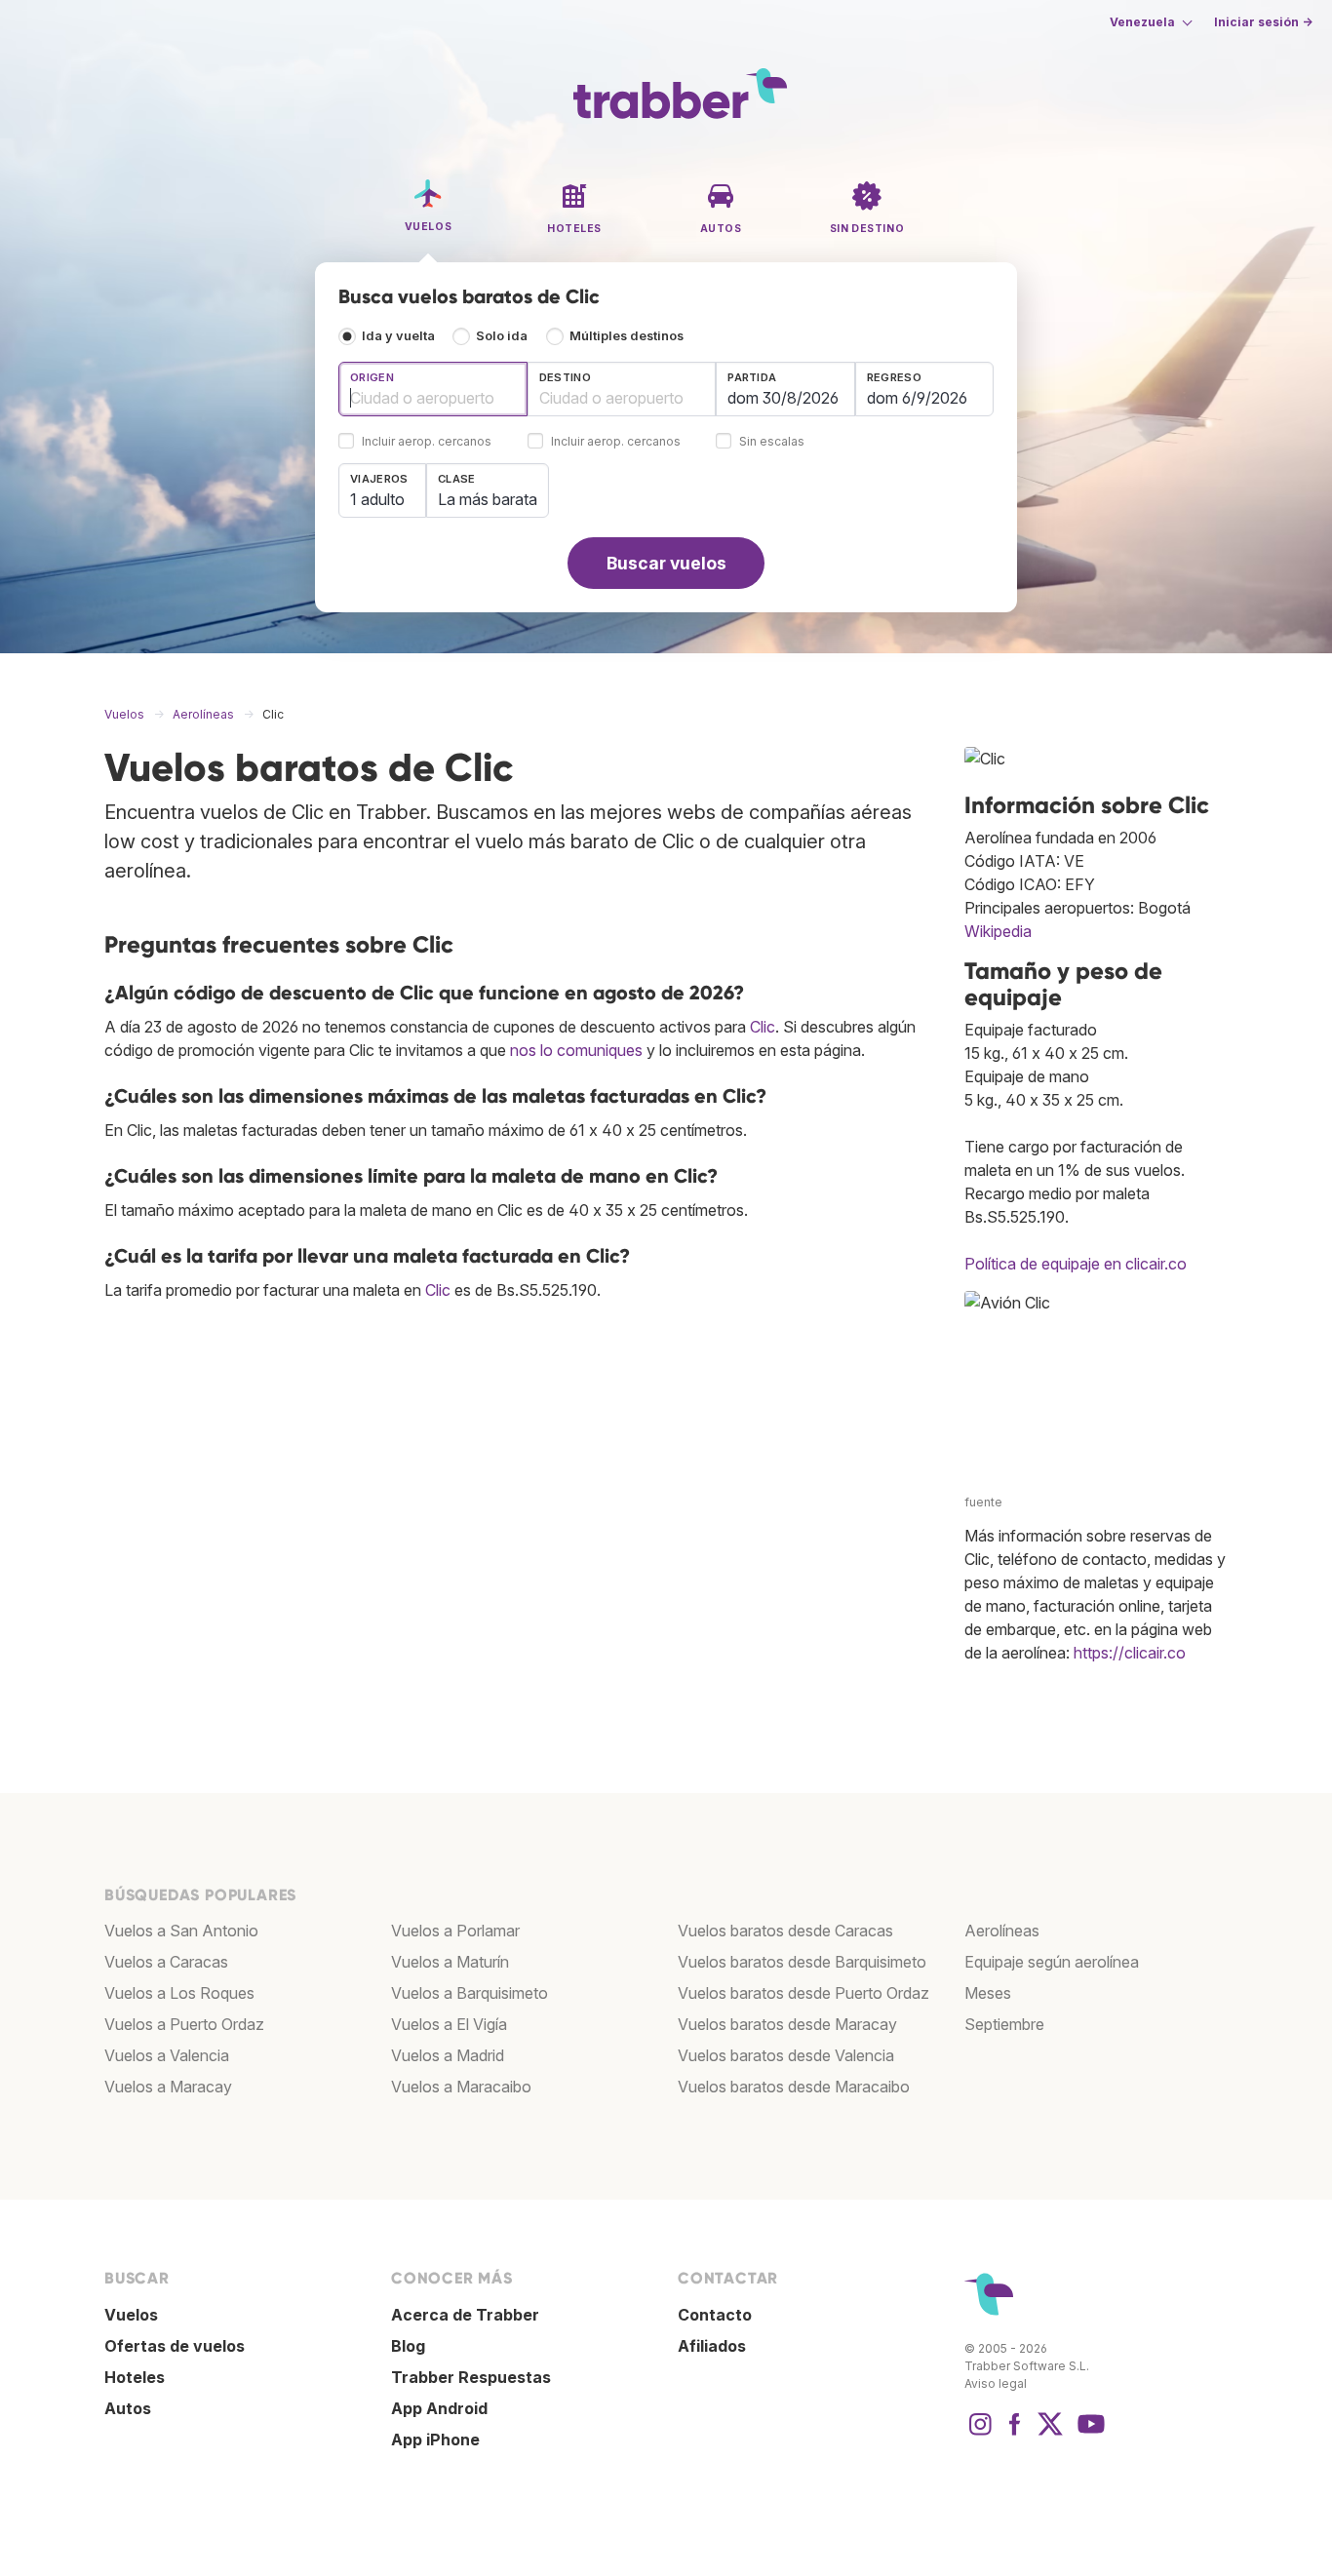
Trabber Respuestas (471, 2377)
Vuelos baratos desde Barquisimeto (802, 1962)
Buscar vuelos (666, 563)
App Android (439, 2408)
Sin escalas (772, 442)
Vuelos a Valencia (167, 2055)
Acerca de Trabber (465, 2315)
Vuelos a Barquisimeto (470, 1993)
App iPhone (435, 2439)
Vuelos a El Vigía (449, 2024)
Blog (408, 2346)
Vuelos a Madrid (448, 2055)
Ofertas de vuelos (175, 2346)
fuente (983, 1502)
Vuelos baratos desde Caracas (785, 1931)
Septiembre (1004, 2024)
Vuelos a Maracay (168, 2087)
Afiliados (712, 2346)
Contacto (715, 2315)
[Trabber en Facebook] (1015, 2434)
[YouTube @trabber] (1088, 2434)
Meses (988, 1993)
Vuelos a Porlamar (455, 1931)
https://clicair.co (1130, 1653)
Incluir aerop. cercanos (427, 442)
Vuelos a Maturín (450, 1962)
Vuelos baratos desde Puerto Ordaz (803, 1993)
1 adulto (377, 499)
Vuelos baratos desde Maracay (787, 2024)
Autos (128, 2408)
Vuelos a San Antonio (181, 1931)
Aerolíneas (1002, 1931)
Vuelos (131, 2315)
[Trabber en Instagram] (980, 2434)
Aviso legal (996, 2383)
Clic (763, 1027)
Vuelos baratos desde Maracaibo (794, 2087)
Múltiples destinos (627, 336)
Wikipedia (998, 931)
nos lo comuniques (576, 1050)
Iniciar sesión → (1263, 22)
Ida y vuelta (398, 336)
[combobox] (433, 389)
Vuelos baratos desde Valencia (786, 2055)
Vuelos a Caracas (166, 1962)
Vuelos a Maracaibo (461, 2087)
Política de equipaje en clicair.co (1076, 1264)
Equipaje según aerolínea (1052, 1962)
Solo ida (502, 336)
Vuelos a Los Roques (179, 1993)
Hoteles (135, 2377)
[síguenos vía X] (1050, 2434)
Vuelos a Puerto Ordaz (184, 2024)
